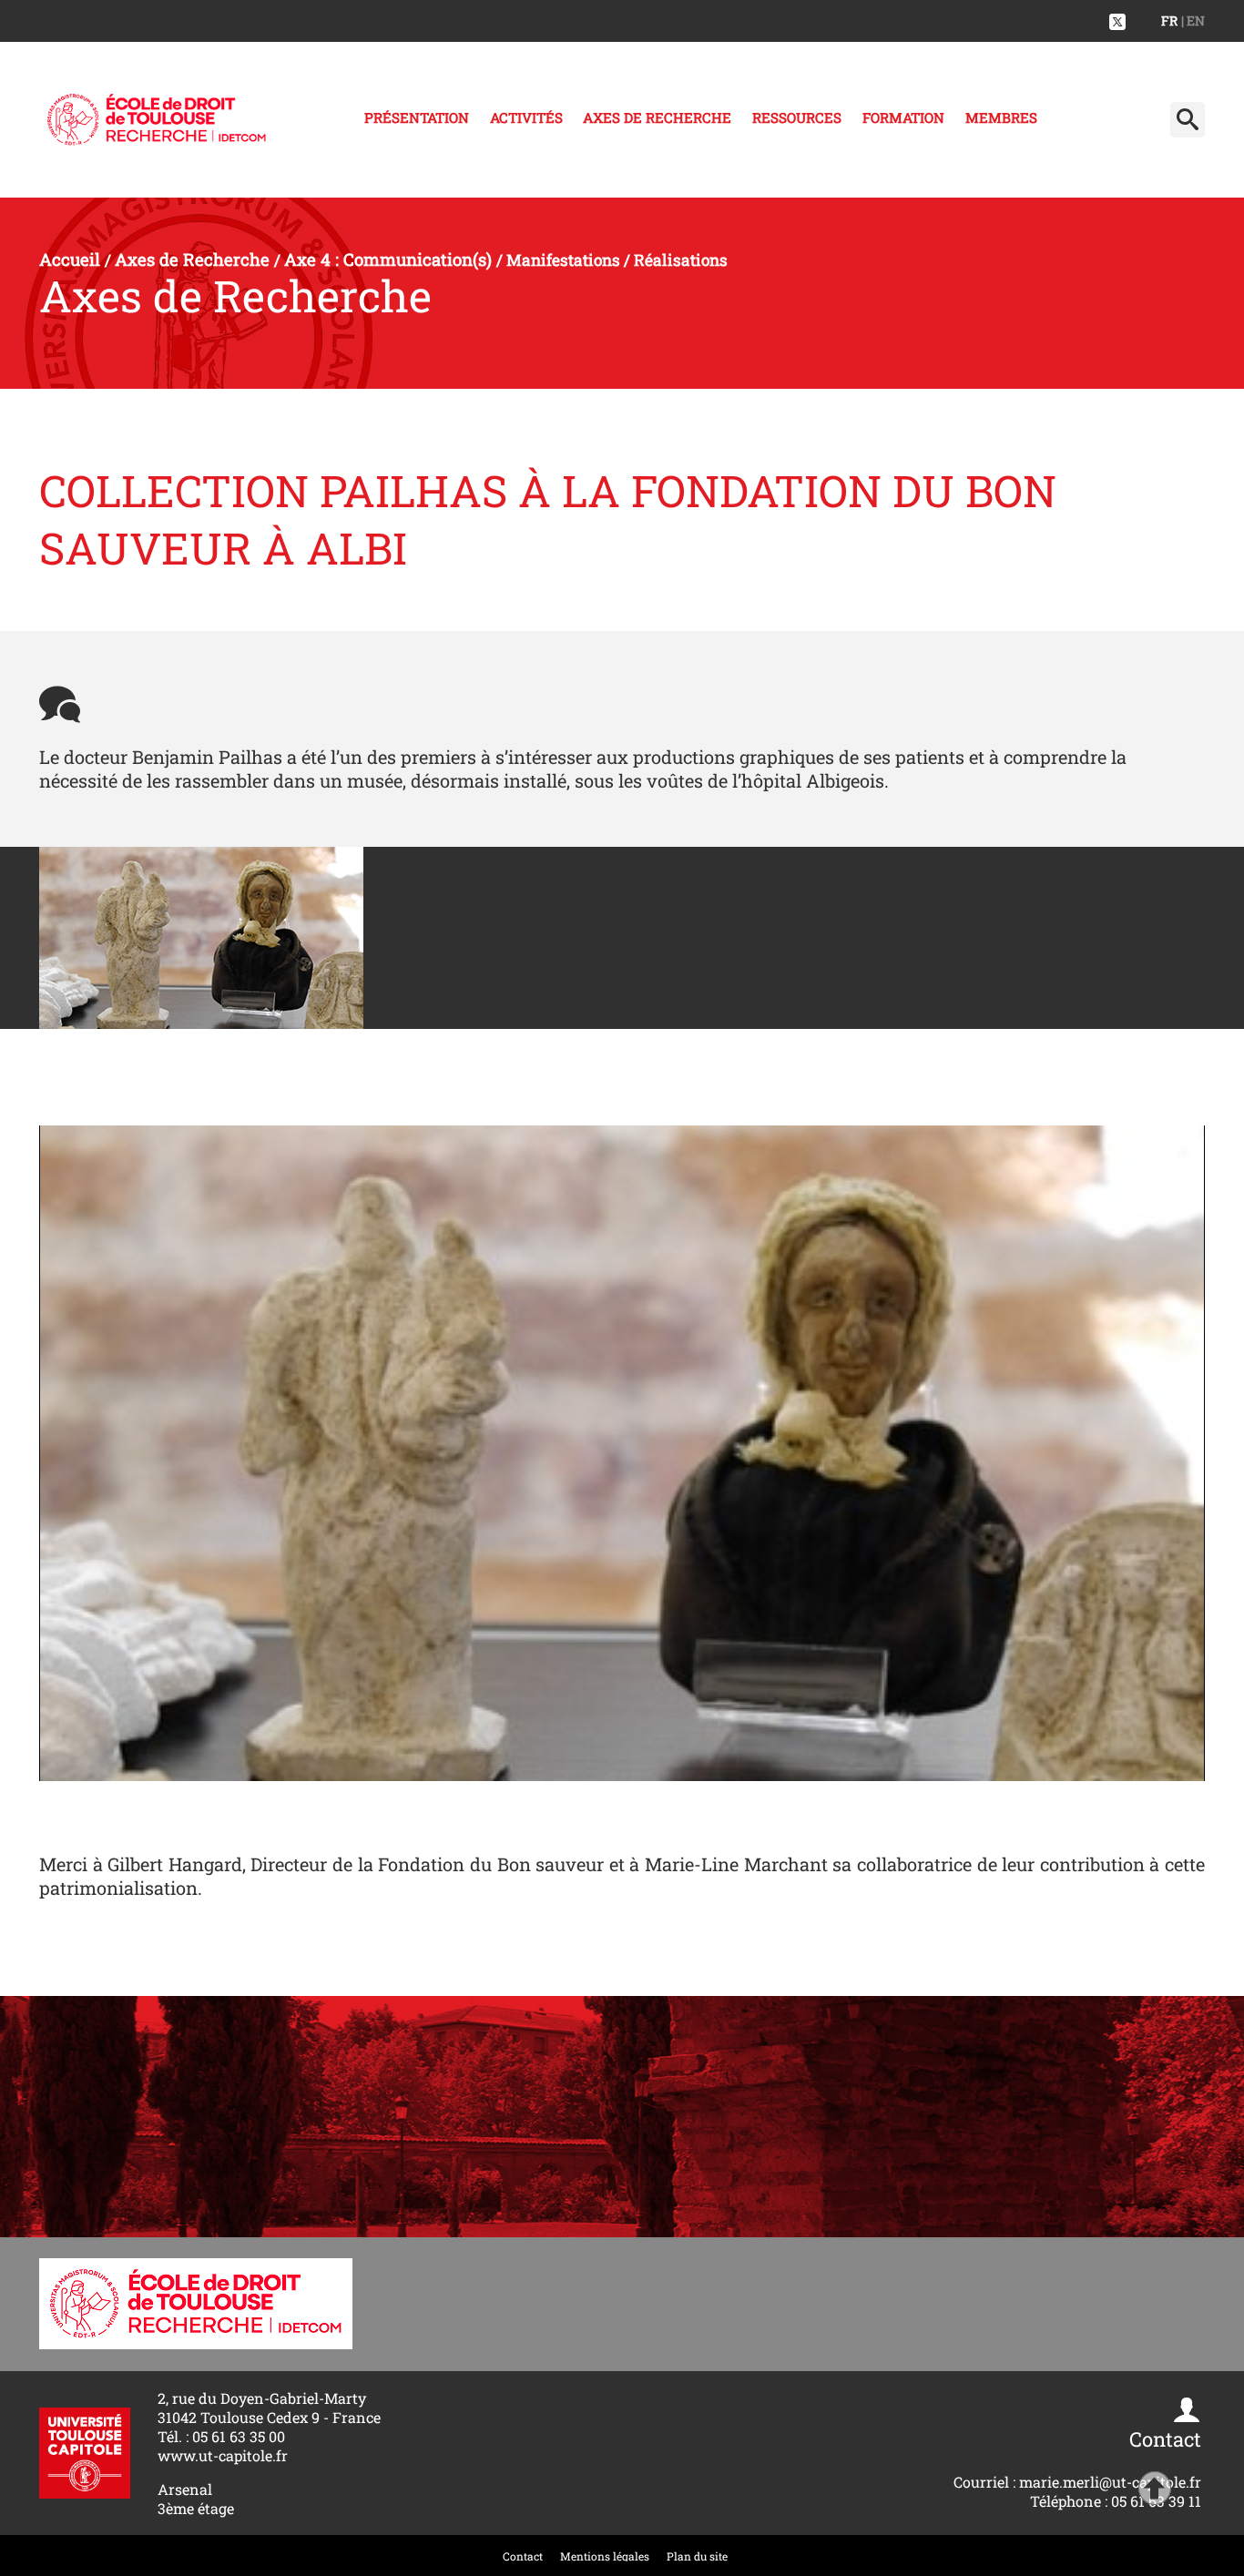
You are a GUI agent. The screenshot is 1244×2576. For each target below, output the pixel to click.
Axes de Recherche (657, 117)
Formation (903, 117)
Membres (1001, 117)
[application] (622, 1453)
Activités (526, 117)
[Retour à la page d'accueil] (157, 120)
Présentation (417, 117)
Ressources (797, 117)
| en (1193, 20)
